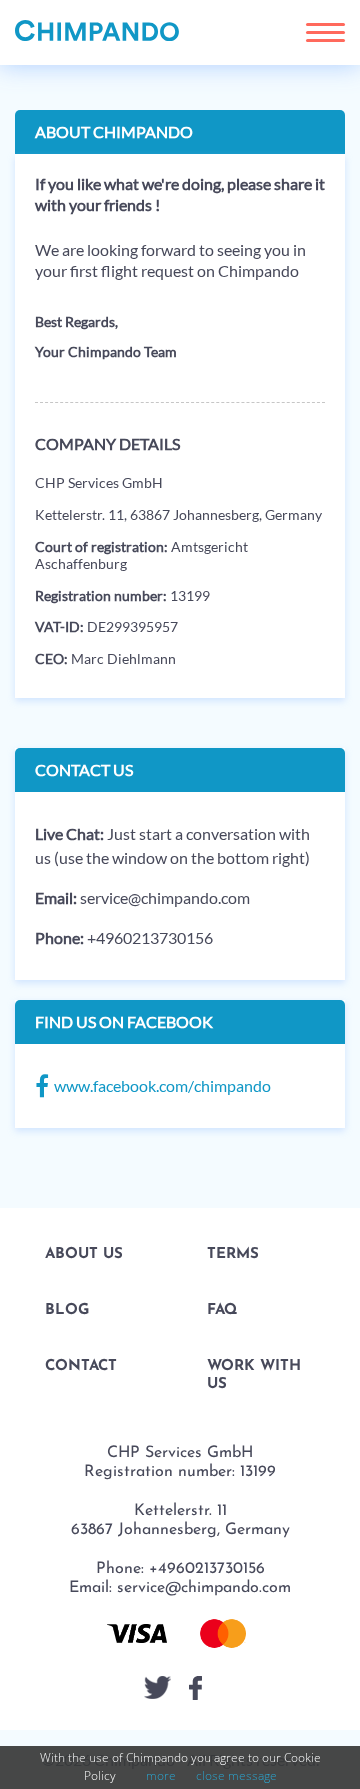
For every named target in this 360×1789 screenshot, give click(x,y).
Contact (81, 1366)
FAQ (222, 1310)
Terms (233, 1254)
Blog (67, 1310)
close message (236, 1775)
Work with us (254, 1375)
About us (84, 1254)
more (161, 1775)
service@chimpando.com (165, 897)
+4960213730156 (150, 937)
